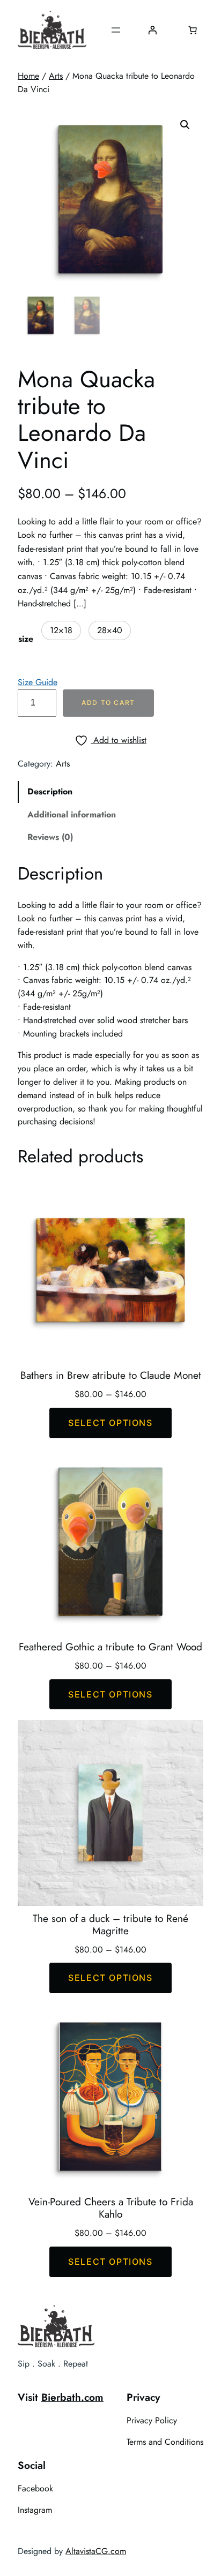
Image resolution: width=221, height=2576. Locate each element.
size (26, 639)
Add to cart (108, 703)
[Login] (152, 30)
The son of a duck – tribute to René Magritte (110, 1925)
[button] (185, 125)
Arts (56, 76)
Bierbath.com (72, 2397)
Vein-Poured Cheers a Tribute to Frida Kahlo (111, 2208)
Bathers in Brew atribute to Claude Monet (111, 1375)
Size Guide (38, 682)
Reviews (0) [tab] (50, 837)
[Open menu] (116, 30)
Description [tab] (50, 791)
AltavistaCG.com (96, 2551)
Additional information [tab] (72, 814)
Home (28, 76)
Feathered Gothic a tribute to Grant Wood (110, 1647)
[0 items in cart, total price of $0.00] (193, 30)
